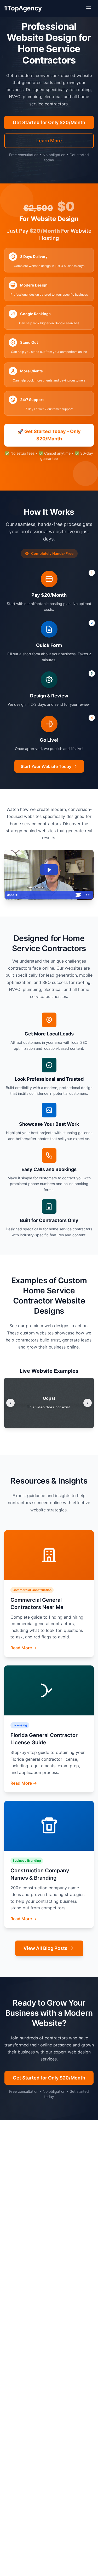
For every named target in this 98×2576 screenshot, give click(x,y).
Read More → (24, 1648)
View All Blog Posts (45, 1948)
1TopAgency (23, 8)
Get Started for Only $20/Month (49, 122)
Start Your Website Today (46, 766)
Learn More (49, 141)
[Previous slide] (10, 1403)
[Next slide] (88, 1403)
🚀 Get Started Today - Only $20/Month (49, 434)
